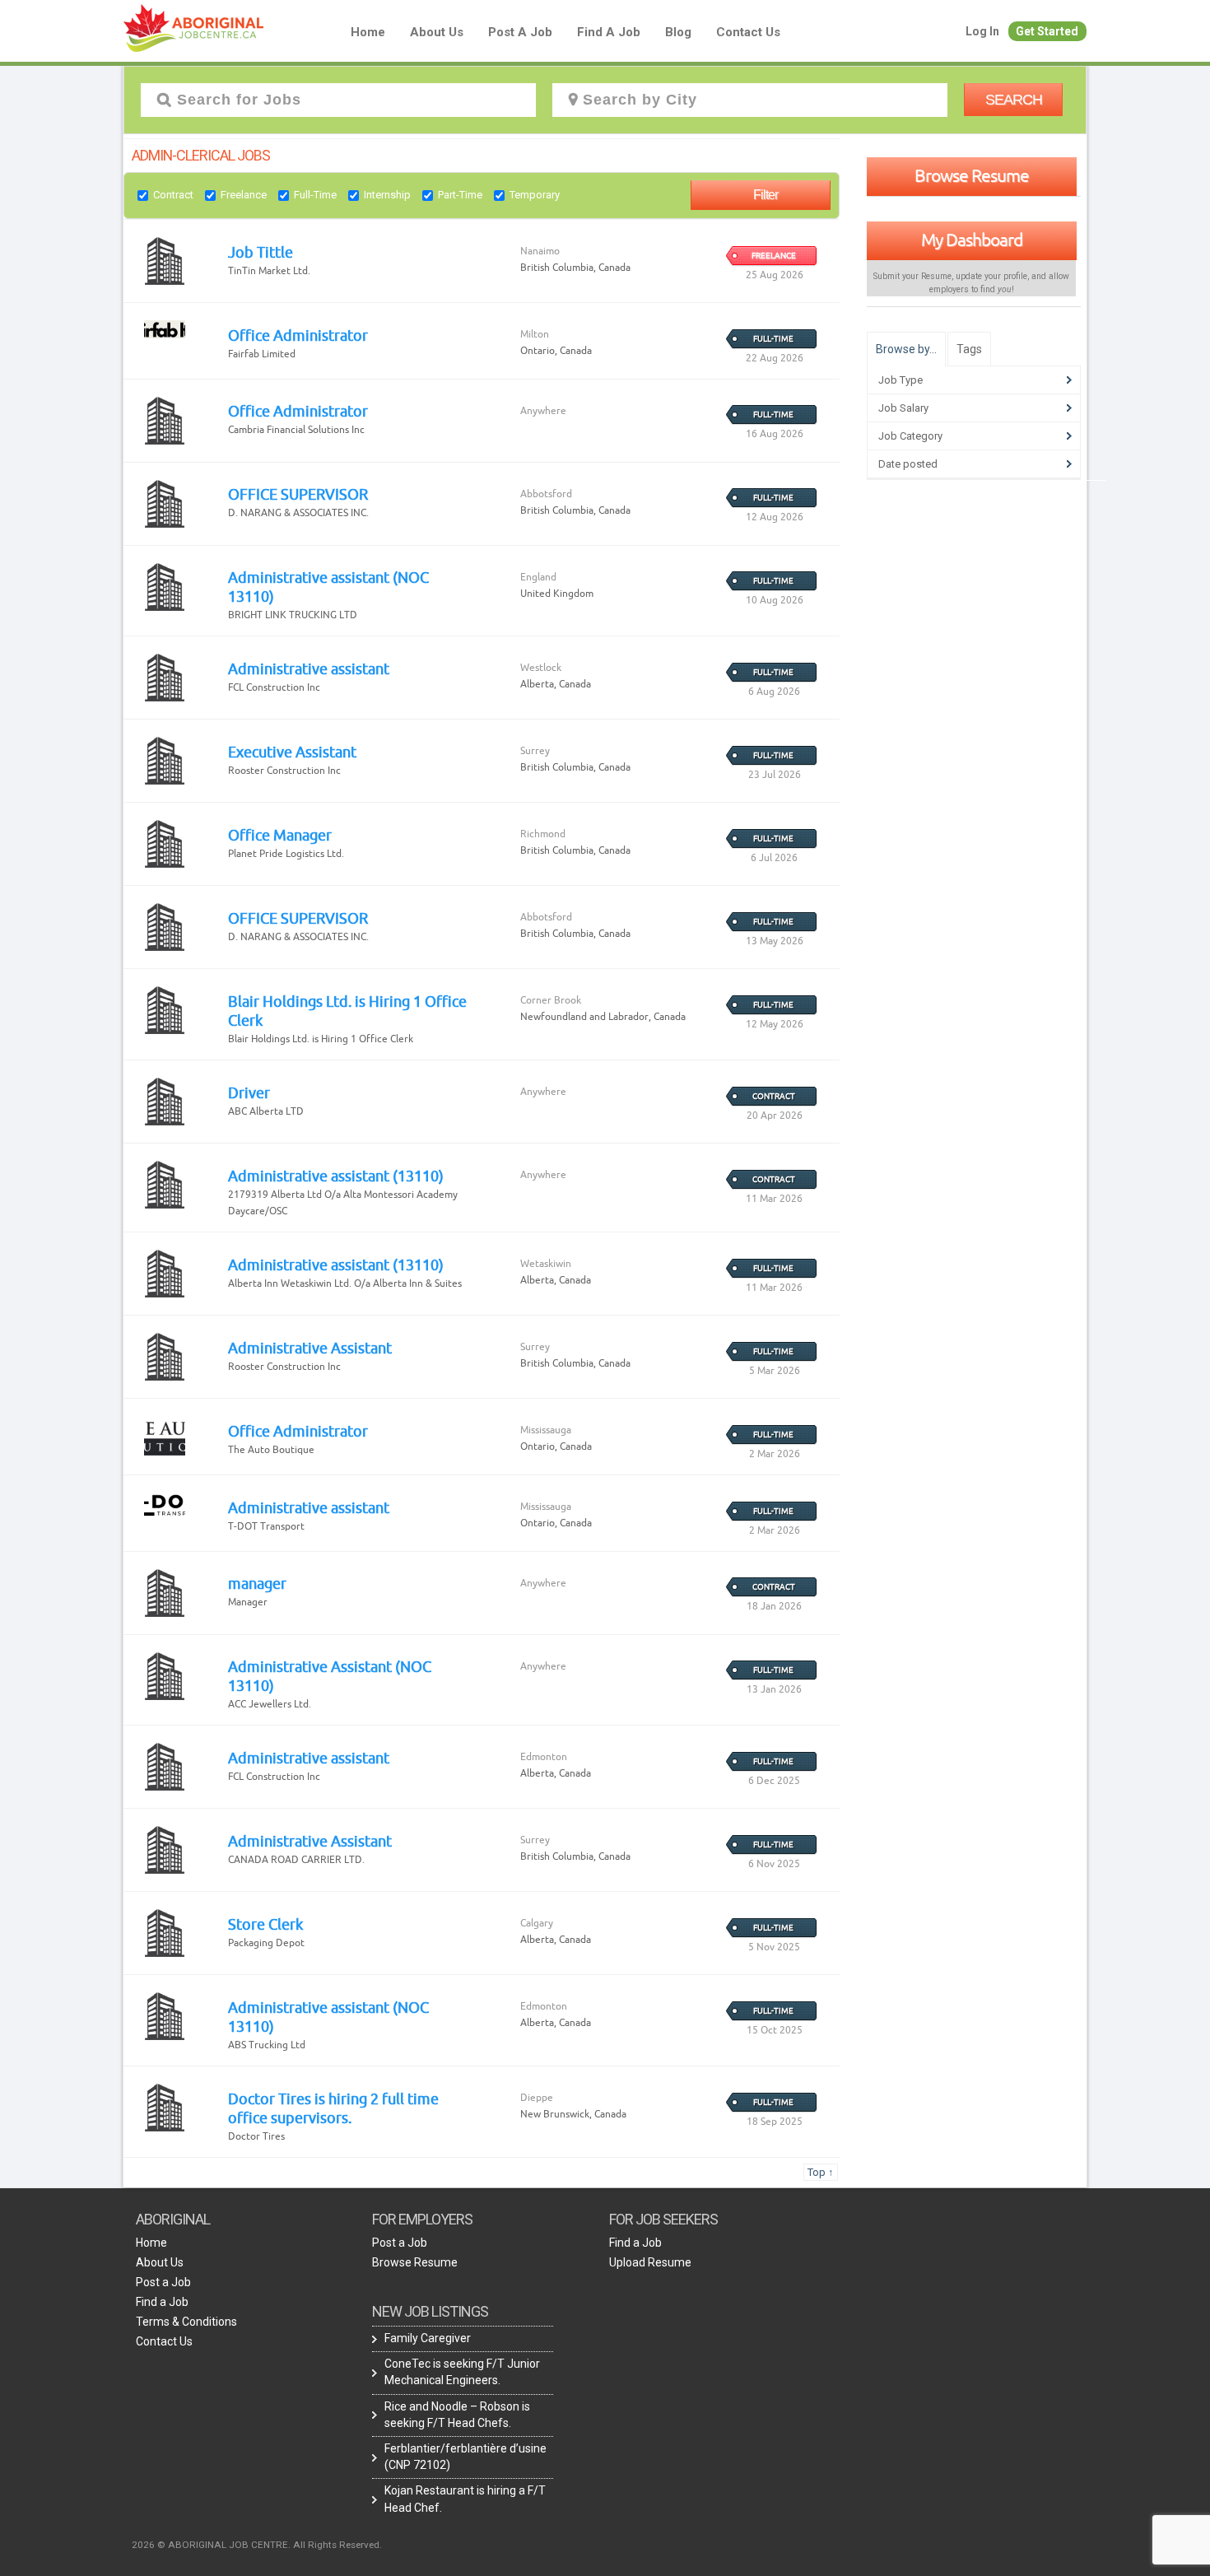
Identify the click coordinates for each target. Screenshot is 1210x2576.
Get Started (1047, 31)
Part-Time (460, 195)
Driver (249, 1092)
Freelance (244, 195)
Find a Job (609, 32)
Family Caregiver (428, 2338)
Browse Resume (972, 175)
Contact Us (748, 32)
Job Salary (903, 408)
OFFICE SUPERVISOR (298, 494)
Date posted (908, 464)
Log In (982, 31)
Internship (387, 195)
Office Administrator (298, 335)
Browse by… (906, 349)
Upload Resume (650, 2262)
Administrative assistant (309, 668)
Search (1014, 100)
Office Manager (280, 835)
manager (257, 1583)
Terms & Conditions (186, 2322)
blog (678, 32)
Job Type (901, 380)
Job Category (910, 436)
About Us (437, 32)
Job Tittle (261, 252)
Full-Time (315, 195)
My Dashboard (972, 240)
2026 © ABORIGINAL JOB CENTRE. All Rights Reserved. (257, 2545)
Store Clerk (265, 1924)
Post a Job (520, 32)
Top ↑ (821, 2172)
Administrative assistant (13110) (336, 1176)
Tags (969, 349)
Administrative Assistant (310, 1348)
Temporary (535, 195)
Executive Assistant (292, 752)
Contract (173, 195)
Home (368, 32)
